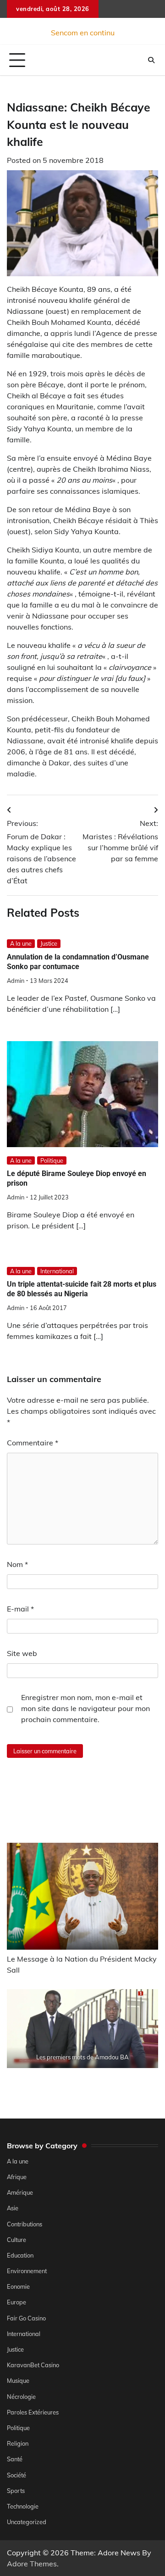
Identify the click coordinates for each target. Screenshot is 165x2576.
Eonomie (18, 2286)
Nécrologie (21, 2397)
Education (20, 2255)
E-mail (20, 1609)
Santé (15, 2459)
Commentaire (33, 1443)
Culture (16, 2240)
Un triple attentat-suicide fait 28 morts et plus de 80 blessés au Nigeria (82, 1289)
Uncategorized (27, 2522)
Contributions (25, 2224)
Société (16, 2475)
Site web (22, 1653)
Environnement (27, 2271)
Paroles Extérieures (33, 2412)
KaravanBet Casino (33, 2365)
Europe (16, 2302)
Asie (13, 2208)
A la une (21, 943)
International (57, 1271)
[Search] (151, 60)
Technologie (23, 2506)
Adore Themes (32, 2564)
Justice (49, 943)
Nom (17, 1564)
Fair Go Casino (26, 2318)
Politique (52, 1160)
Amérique (20, 2192)
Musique (18, 2381)
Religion (18, 2443)
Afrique (17, 2177)
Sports (16, 2491)
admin (16, 981)
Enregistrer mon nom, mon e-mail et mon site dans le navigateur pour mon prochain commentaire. (85, 1708)
